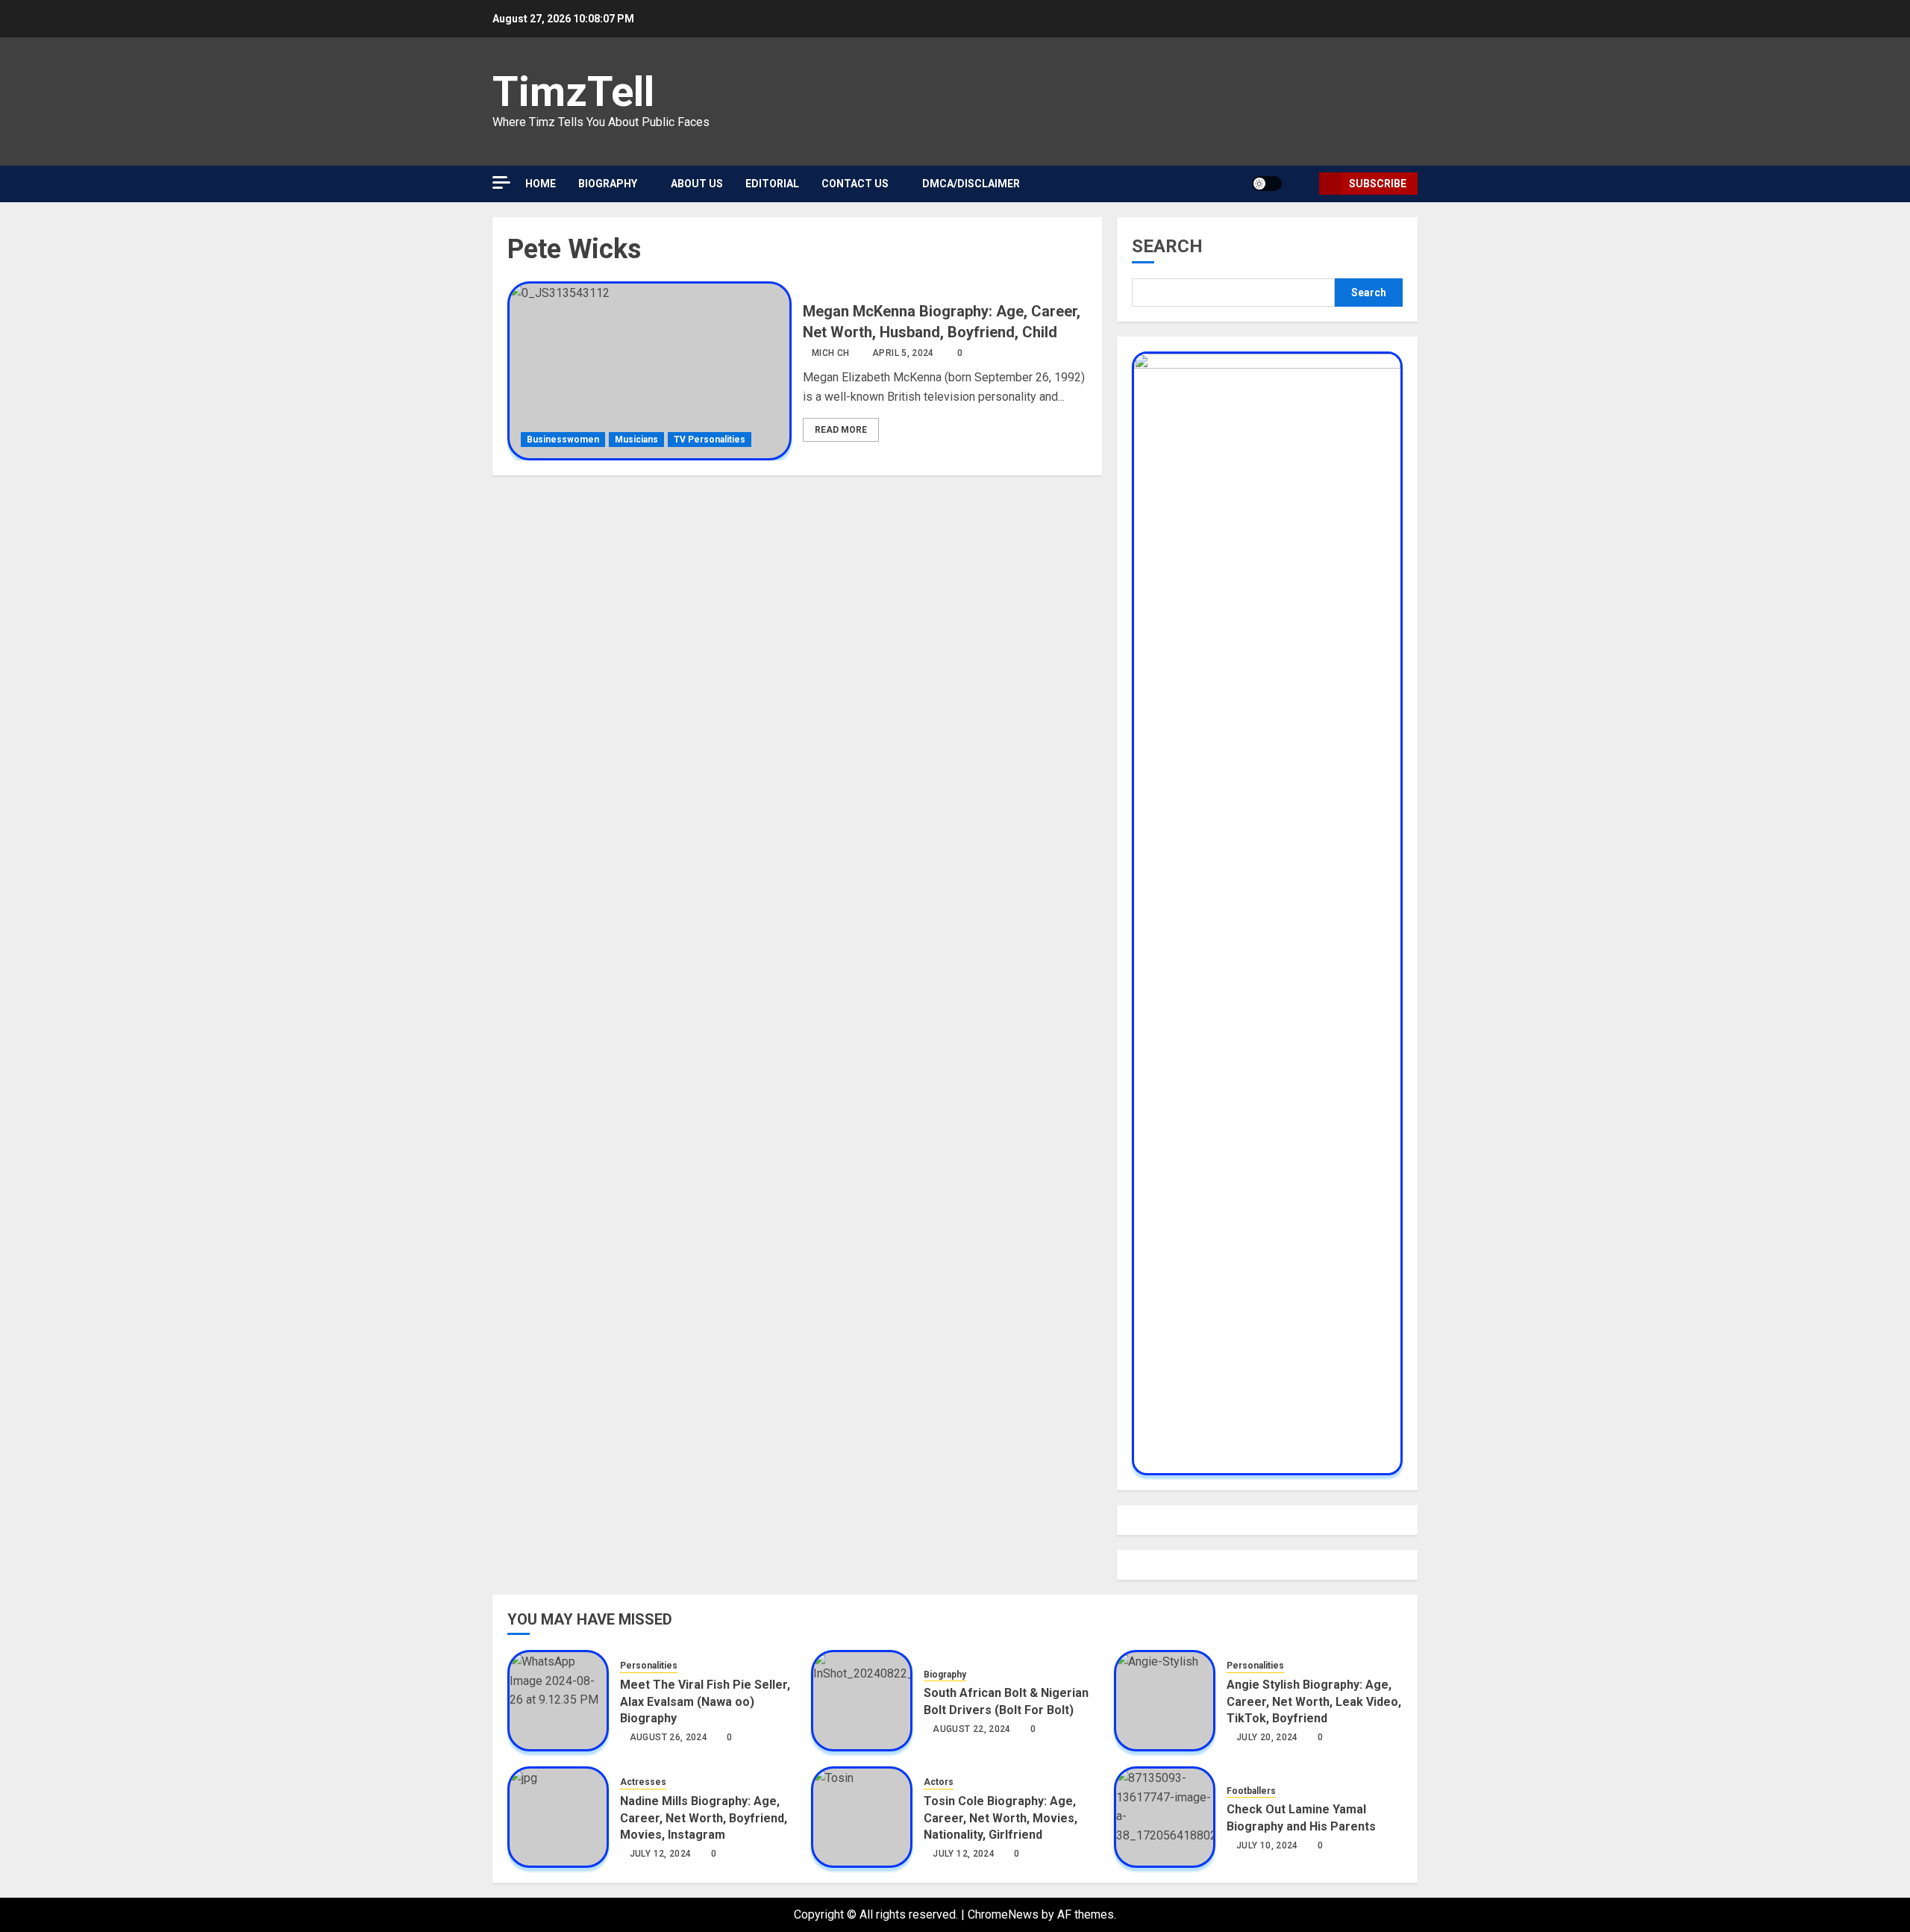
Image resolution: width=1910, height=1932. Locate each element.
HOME (541, 184)
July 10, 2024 (1267, 1845)
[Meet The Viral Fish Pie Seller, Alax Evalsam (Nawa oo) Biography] (558, 1701)
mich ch (831, 353)
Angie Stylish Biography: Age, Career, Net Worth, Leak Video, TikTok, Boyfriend (1314, 1701)
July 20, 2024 (1267, 1737)
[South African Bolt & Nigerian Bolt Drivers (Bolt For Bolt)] (862, 1701)
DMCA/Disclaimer (971, 184)
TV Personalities (710, 440)
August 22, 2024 (971, 1729)
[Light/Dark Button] (1267, 184)
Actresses (643, 1782)
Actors (939, 1782)
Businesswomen (563, 440)
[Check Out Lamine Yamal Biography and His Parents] (1165, 1817)
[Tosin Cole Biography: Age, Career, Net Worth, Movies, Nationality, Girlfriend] (862, 1817)
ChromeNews (1003, 1914)
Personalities (649, 1666)
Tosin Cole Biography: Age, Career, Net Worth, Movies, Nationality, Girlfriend (1001, 1818)
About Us (697, 184)
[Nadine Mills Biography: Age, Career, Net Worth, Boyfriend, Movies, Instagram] (558, 1817)
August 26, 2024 (668, 1737)
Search (1167, 246)
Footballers (1251, 1791)
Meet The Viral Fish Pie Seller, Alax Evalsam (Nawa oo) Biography (705, 1701)
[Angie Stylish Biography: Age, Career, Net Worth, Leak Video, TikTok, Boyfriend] (1165, 1701)
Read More (841, 430)
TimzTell (573, 92)
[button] (1302, 184)
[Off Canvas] (501, 182)
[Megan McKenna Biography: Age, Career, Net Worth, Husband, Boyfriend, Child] (649, 371)
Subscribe (1378, 184)
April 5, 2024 (903, 353)
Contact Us (855, 184)
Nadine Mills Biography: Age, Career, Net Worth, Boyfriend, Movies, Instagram (704, 1818)
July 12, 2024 (661, 1854)
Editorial (772, 184)
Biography (608, 184)
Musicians (636, 440)
